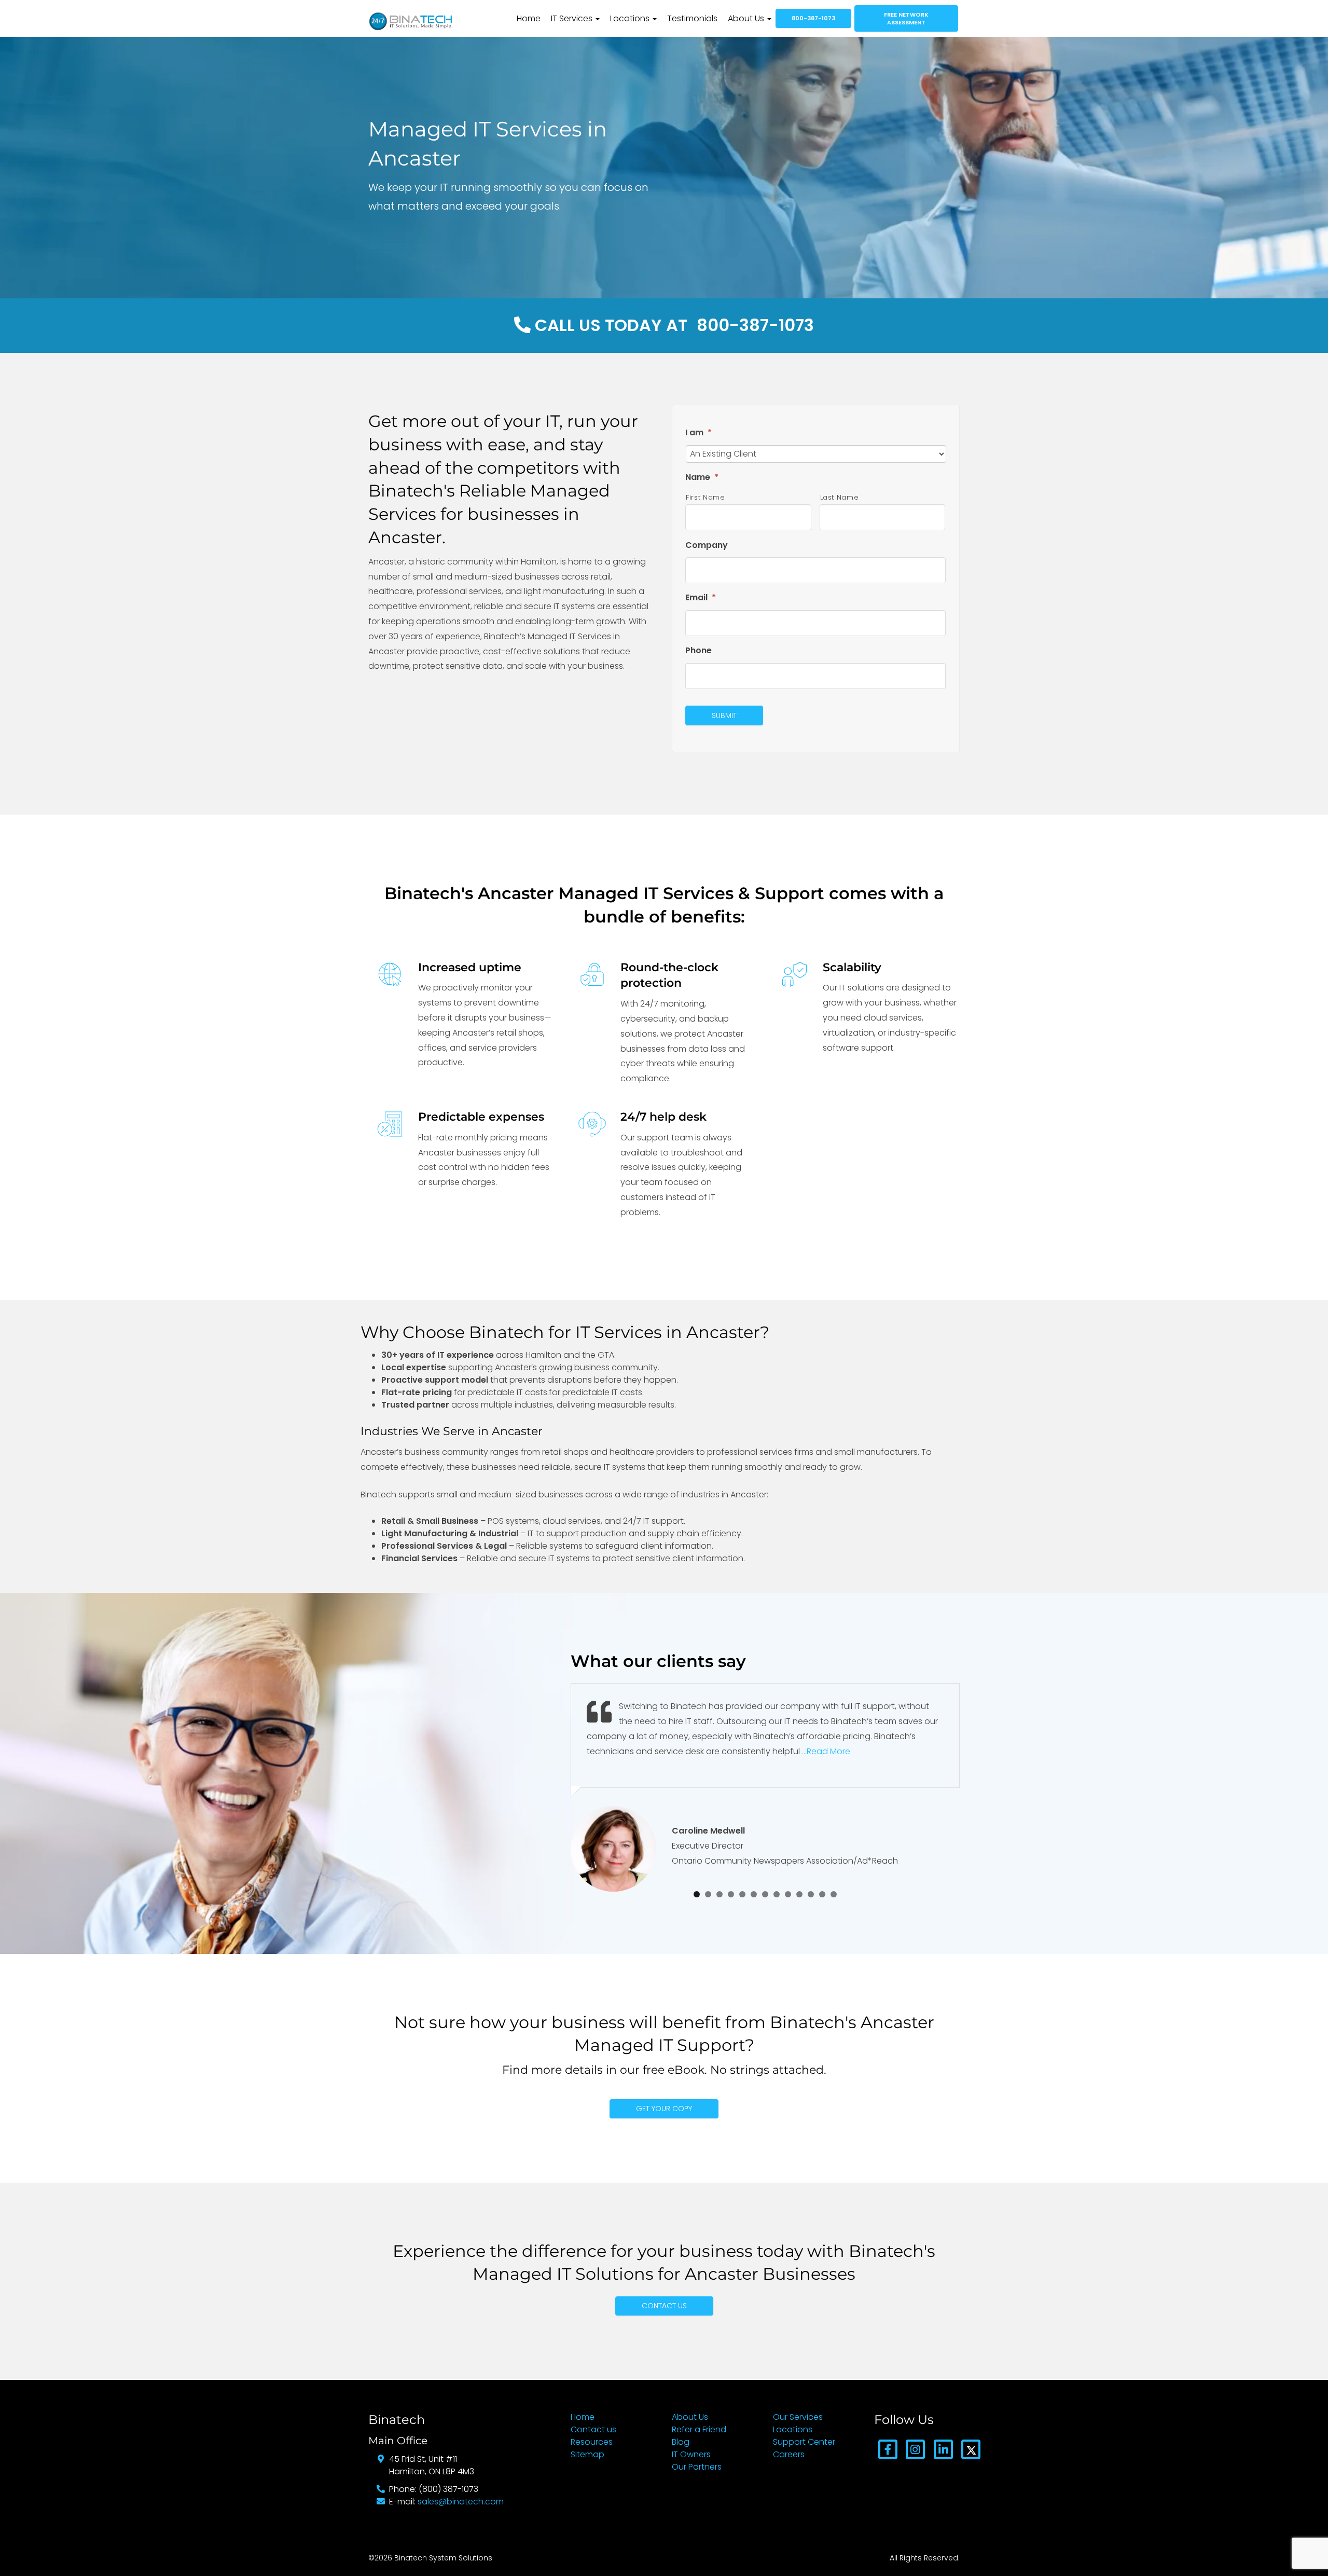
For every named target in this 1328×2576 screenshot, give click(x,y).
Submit (724, 715)
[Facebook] (888, 2449)
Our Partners (697, 2467)
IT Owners (691, 2454)
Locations (631, 18)
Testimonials (692, 18)
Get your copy (664, 2109)
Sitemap (587, 2454)
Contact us (593, 2429)
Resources (592, 2442)
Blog (681, 2442)
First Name (706, 497)
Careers (789, 2454)
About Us (747, 18)
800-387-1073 (813, 18)
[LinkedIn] (943, 2449)
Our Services (798, 2417)
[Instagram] (915, 2449)
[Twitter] (971, 2449)
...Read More (826, 1751)
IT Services (573, 18)
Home (529, 18)
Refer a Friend (699, 2429)
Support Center (804, 2442)
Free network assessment (906, 18)
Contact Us (664, 2306)
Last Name (840, 497)
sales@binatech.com (461, 2502)
